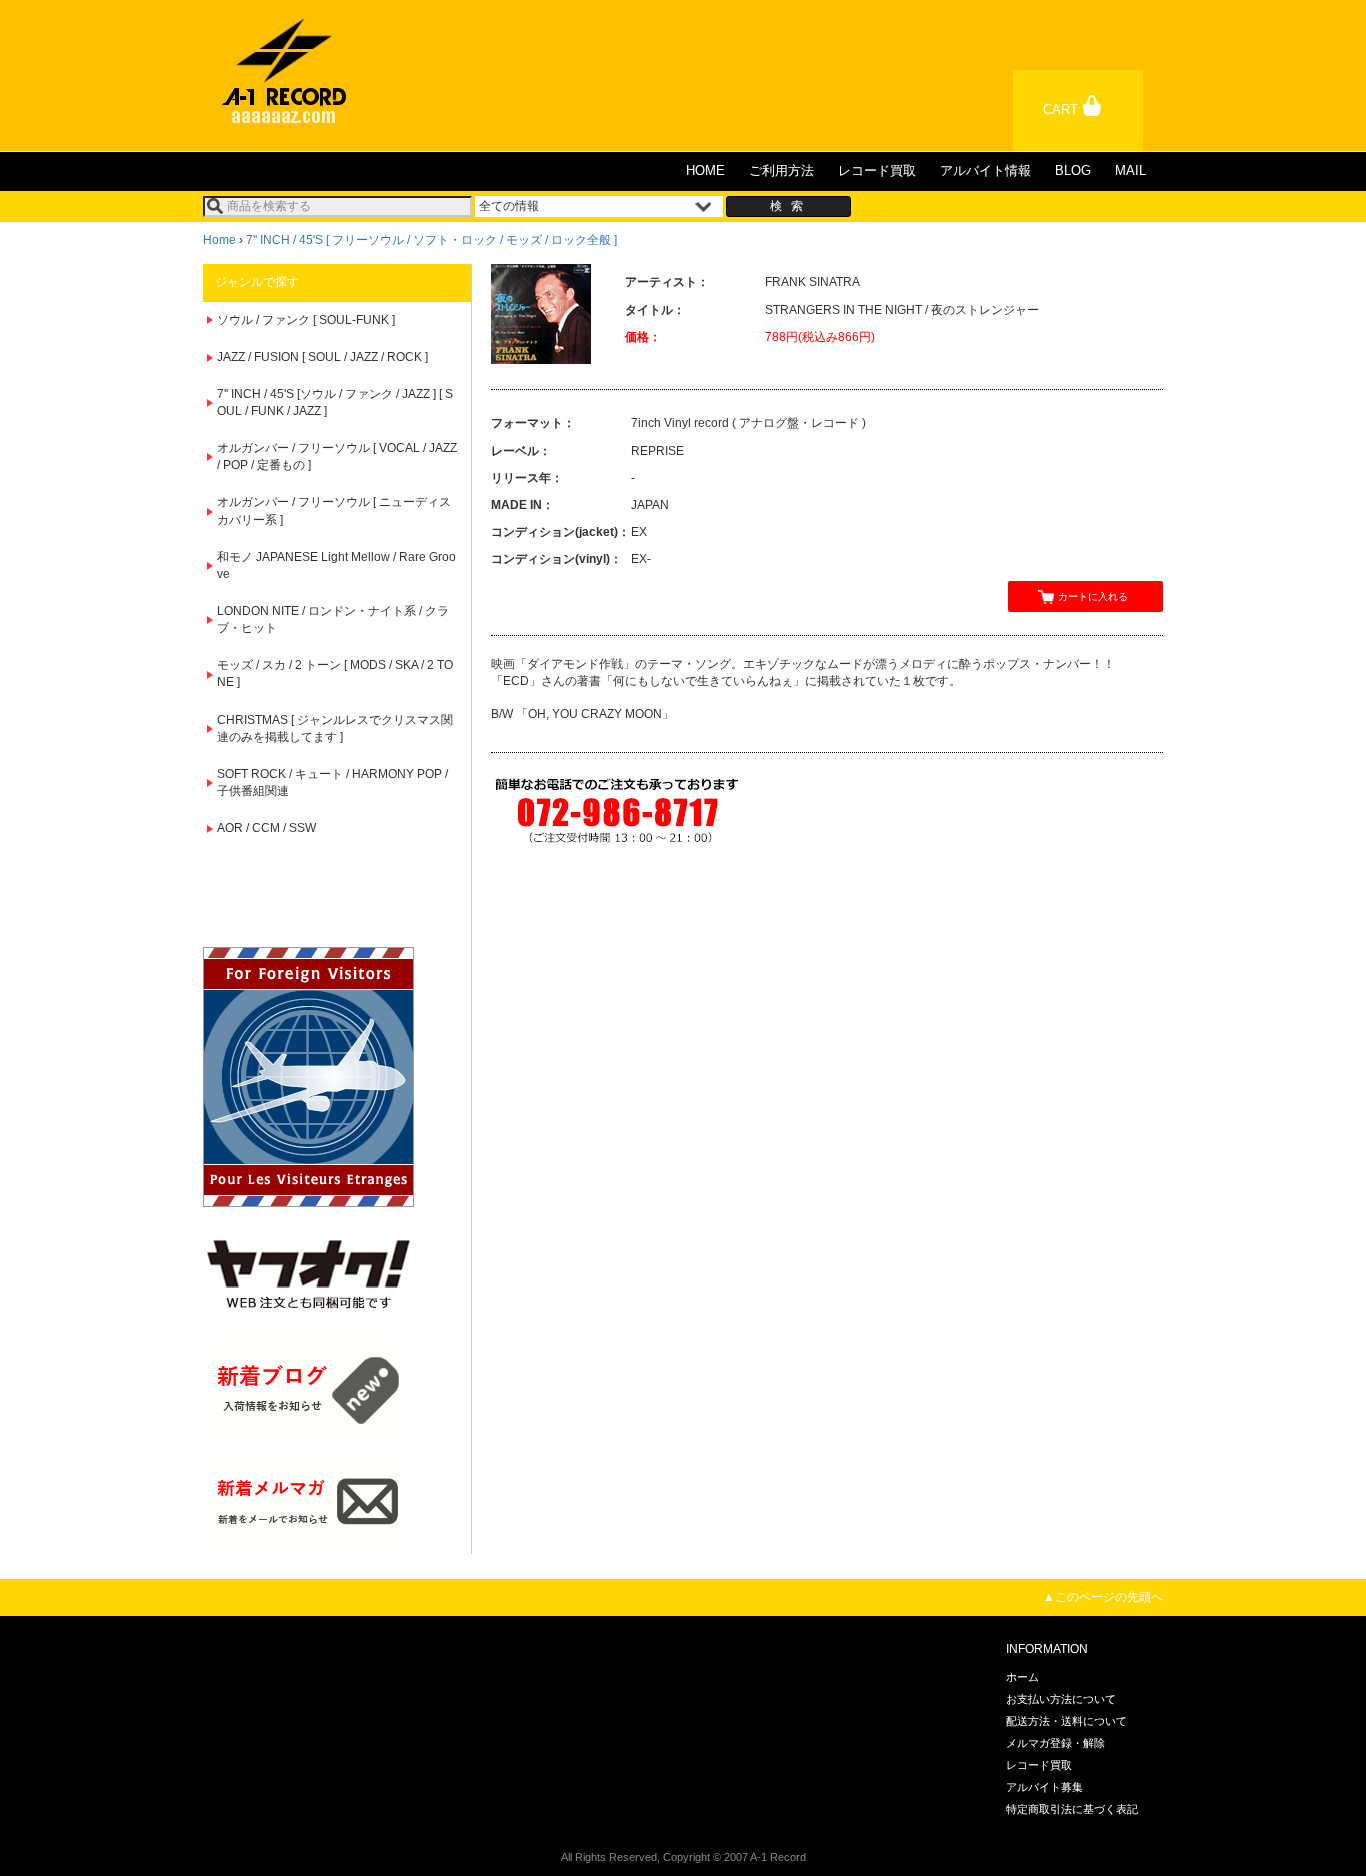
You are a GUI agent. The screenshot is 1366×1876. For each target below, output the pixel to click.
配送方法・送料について (1066, 1721)
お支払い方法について (1061, 1699)
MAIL (1130, 170)
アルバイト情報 (985, 170)
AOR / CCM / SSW (266, 828)
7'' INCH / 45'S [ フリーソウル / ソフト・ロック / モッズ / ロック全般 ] (431, 240)
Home (219, 240)
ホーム (1022, 1677)
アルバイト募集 (1044, 1787)
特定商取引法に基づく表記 (1072, 1809)
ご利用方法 (781, 170)
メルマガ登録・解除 (1055, 1743)
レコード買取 (877, 170)
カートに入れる (1093, 596)
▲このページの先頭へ (1103, 1597)
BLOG (1073, 170)
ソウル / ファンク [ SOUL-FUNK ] (306, 320)
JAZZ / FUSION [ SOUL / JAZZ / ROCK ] (322, 357)
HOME (705, 170)
